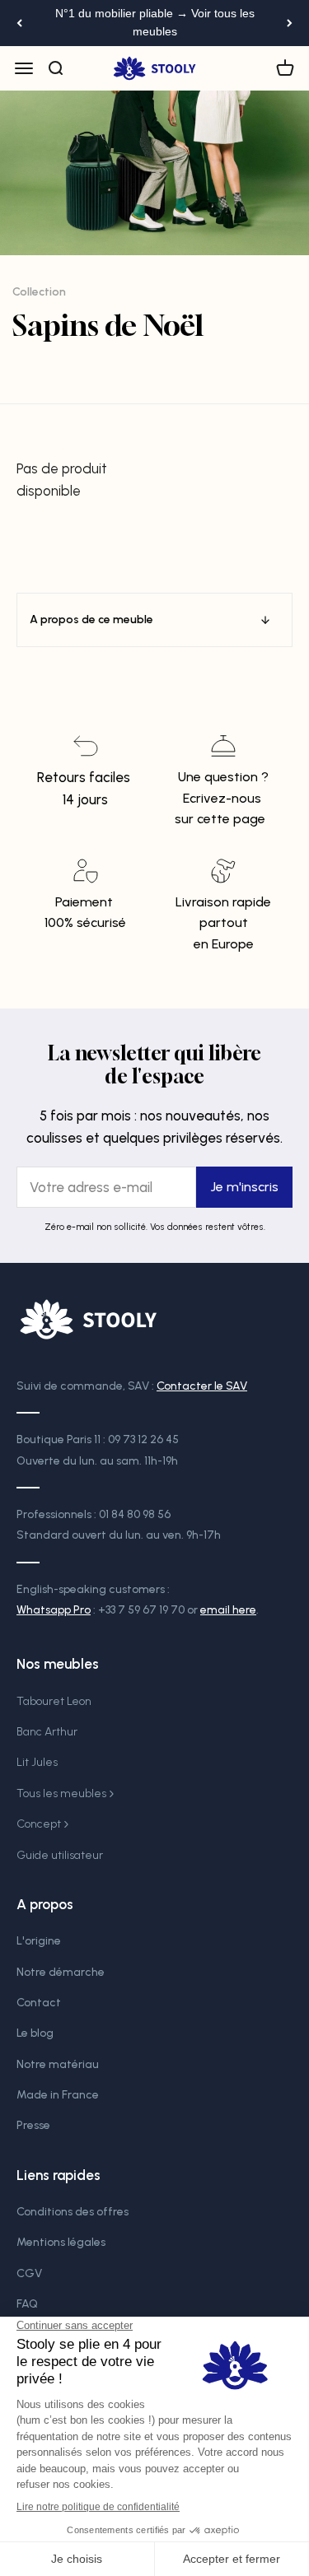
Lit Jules (37, 1762)
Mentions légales (61, 2242)
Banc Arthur (47, 1732)
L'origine (39, 1941)
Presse (33, 2125)
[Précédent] (19, 23)
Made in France (58, 2095)
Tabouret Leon (54, 1701)
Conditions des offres (73, 2212)
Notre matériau (58, 2064)
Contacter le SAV (202, 1386)
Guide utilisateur (60, 1855)
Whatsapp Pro (54, 1610)
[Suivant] (290, 23)
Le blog (35, 2033)
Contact (39, 2003)
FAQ (27, 2304)
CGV (29, 2273)
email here (228, 1610)
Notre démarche (61, 1972)
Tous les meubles (61, 1793)
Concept (39, 1824)
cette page (231, 819)
